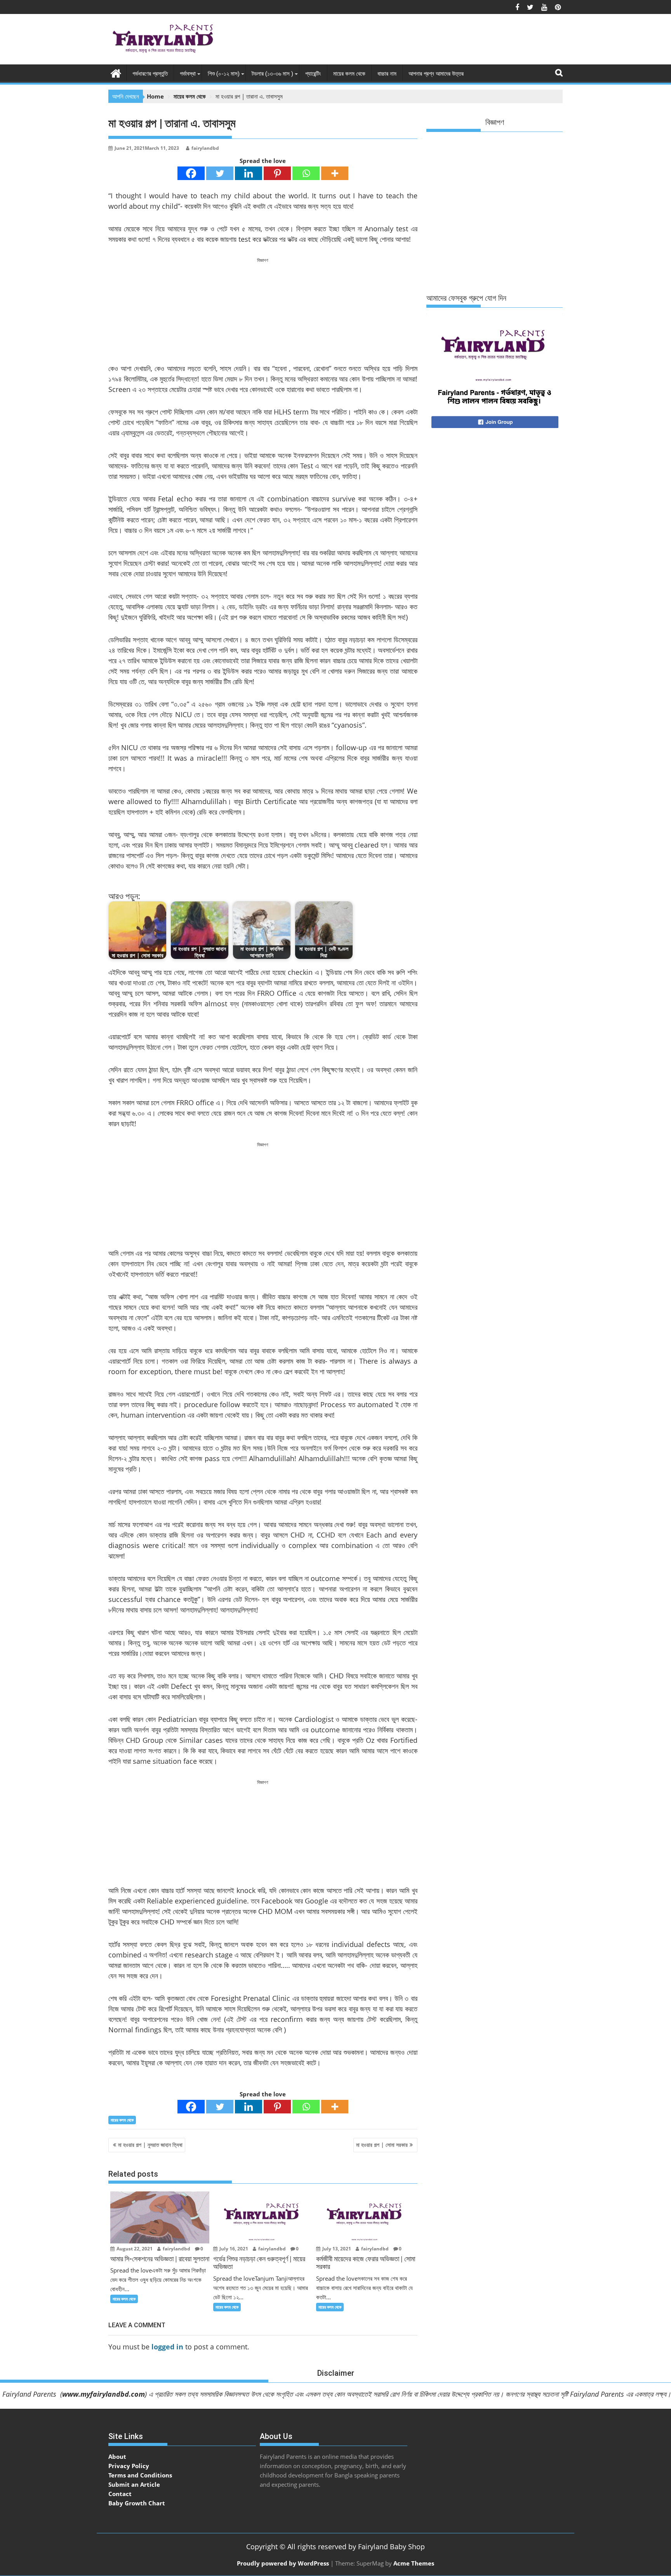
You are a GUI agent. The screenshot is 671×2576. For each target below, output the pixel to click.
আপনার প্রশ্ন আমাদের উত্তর (436, 74)
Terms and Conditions (140, 2475)
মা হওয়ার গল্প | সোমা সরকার (382, 2145)
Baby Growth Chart (137, 2503)
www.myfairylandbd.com (103, 2394)
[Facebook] (191, 173)
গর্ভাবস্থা (188, 74)
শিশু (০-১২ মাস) (224, 74)
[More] (335, 173)
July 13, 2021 (336, 2249)
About (117, 2456)
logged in (167, 2347)
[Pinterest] (277, 173)
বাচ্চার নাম (387, 74)
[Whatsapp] (306, 173)
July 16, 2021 (233, 2249)
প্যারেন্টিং (313, 74)
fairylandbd (205, 148)
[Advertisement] (421, 41)
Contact (120, 2494)
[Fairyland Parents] (116, 72)
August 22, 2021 (134, 2249)
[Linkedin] (249, 173)
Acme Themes (414, 2563)
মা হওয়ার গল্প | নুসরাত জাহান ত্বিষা (150, 2145)
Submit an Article (134, 2484)
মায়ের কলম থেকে (349, 74)
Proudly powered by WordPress (283, 2563)
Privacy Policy (129, 2466)
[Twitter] (220, 173)
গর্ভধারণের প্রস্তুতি (150, 74)
